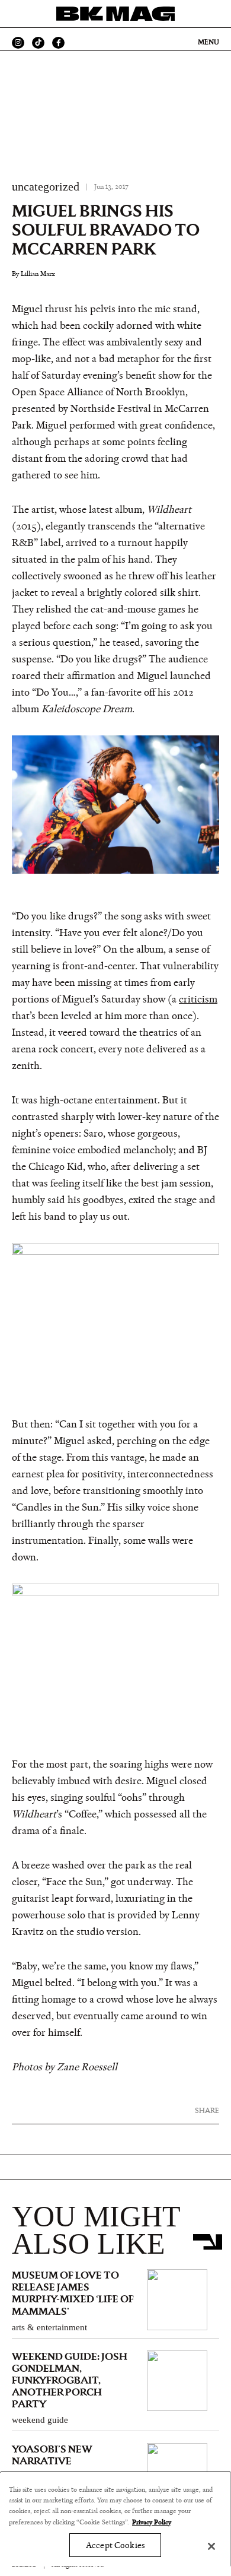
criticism (198, 1000)
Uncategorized (46, 186)
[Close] (211, 2546)
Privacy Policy (152, 2522)
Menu (208, 42)
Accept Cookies (115, 2545)
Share (207, 2110)
